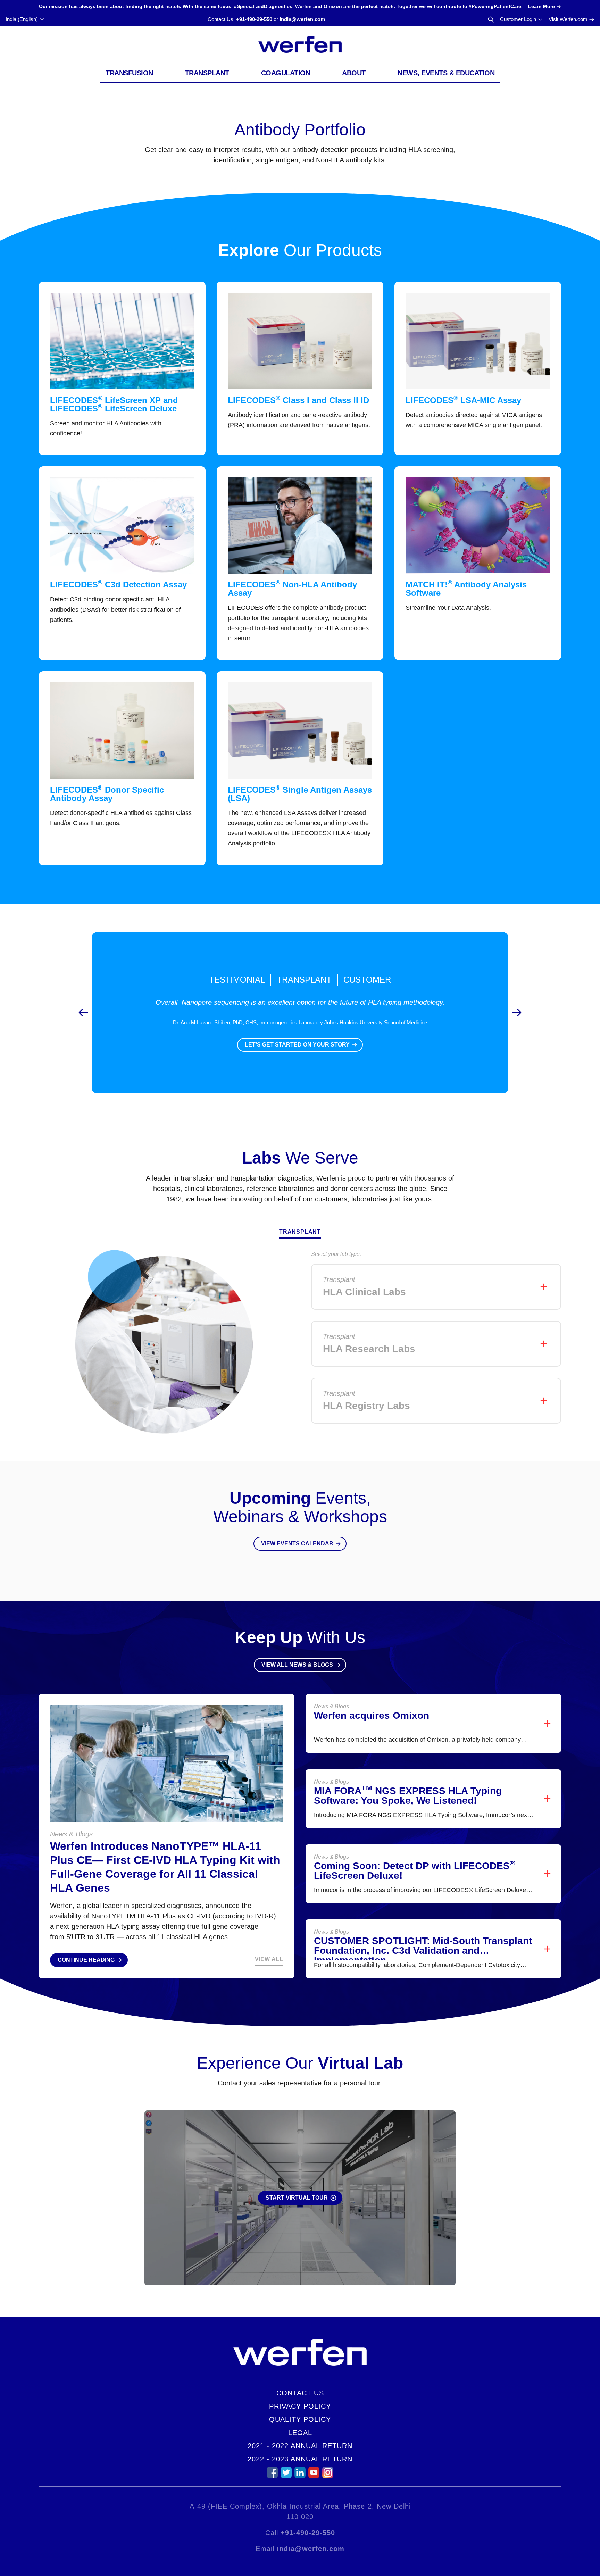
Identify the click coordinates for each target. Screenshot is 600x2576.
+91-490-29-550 (254, 19)
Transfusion (129, 73)
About (354, 73)
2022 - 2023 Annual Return (300, 2459)
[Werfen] (300, 44)
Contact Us (300, 2393)
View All (269, 1959)
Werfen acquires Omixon (372, 1715)
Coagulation (286, 73)
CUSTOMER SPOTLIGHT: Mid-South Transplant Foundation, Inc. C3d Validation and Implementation (423, 1950)
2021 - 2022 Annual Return (300, 2446)
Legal (300, 2433)
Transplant (207, 73)
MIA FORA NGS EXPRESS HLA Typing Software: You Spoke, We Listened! (408, 1796)
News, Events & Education (446, 73)
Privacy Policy (300, 2406)
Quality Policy (300, 2419)
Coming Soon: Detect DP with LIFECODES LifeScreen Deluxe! (414, 1871)
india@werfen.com (302, 19)
